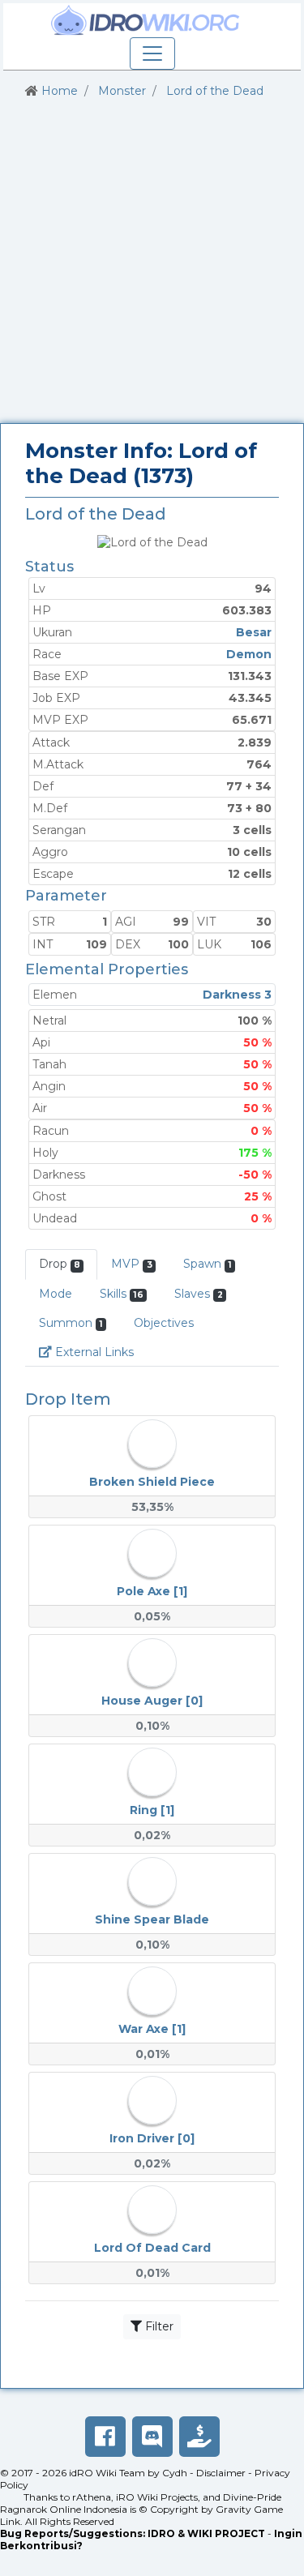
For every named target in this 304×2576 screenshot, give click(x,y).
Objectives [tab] (164, 1323)
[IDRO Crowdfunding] (199, 2437)
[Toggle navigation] (152, 53)
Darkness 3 (237, 995)
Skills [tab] (122, 1294)
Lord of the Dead (215, 91)
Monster (122, 91)
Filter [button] (158, 2326)
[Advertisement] (152, 261)
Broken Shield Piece (152, 1482)
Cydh (175, 2473)
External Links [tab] (100, 1352)
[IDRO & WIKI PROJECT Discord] (152, 2437)
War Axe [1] (152, 2029)
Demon (249, 654)
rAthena (92, 2497)
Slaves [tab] (198, 1294)
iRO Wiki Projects (157, 2497)
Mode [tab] (56, 1294)
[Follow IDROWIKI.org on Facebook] (105, 2437)
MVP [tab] (131, 1264)
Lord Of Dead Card (152, 2248)
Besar (254, 632)
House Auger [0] (152, 1701)
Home (60, 91)
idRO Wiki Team (107, 2473)
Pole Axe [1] (152, 1591)
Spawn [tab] (208, 1264)
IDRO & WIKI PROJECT (206, 2533)
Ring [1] (152, 1810)
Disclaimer (221, 2473)
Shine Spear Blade (152, 1919)
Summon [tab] (71, 1323)
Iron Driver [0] (152, 2138)
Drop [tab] (60, 1264)
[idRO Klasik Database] (146, 20)
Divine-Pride (252, 2497)
